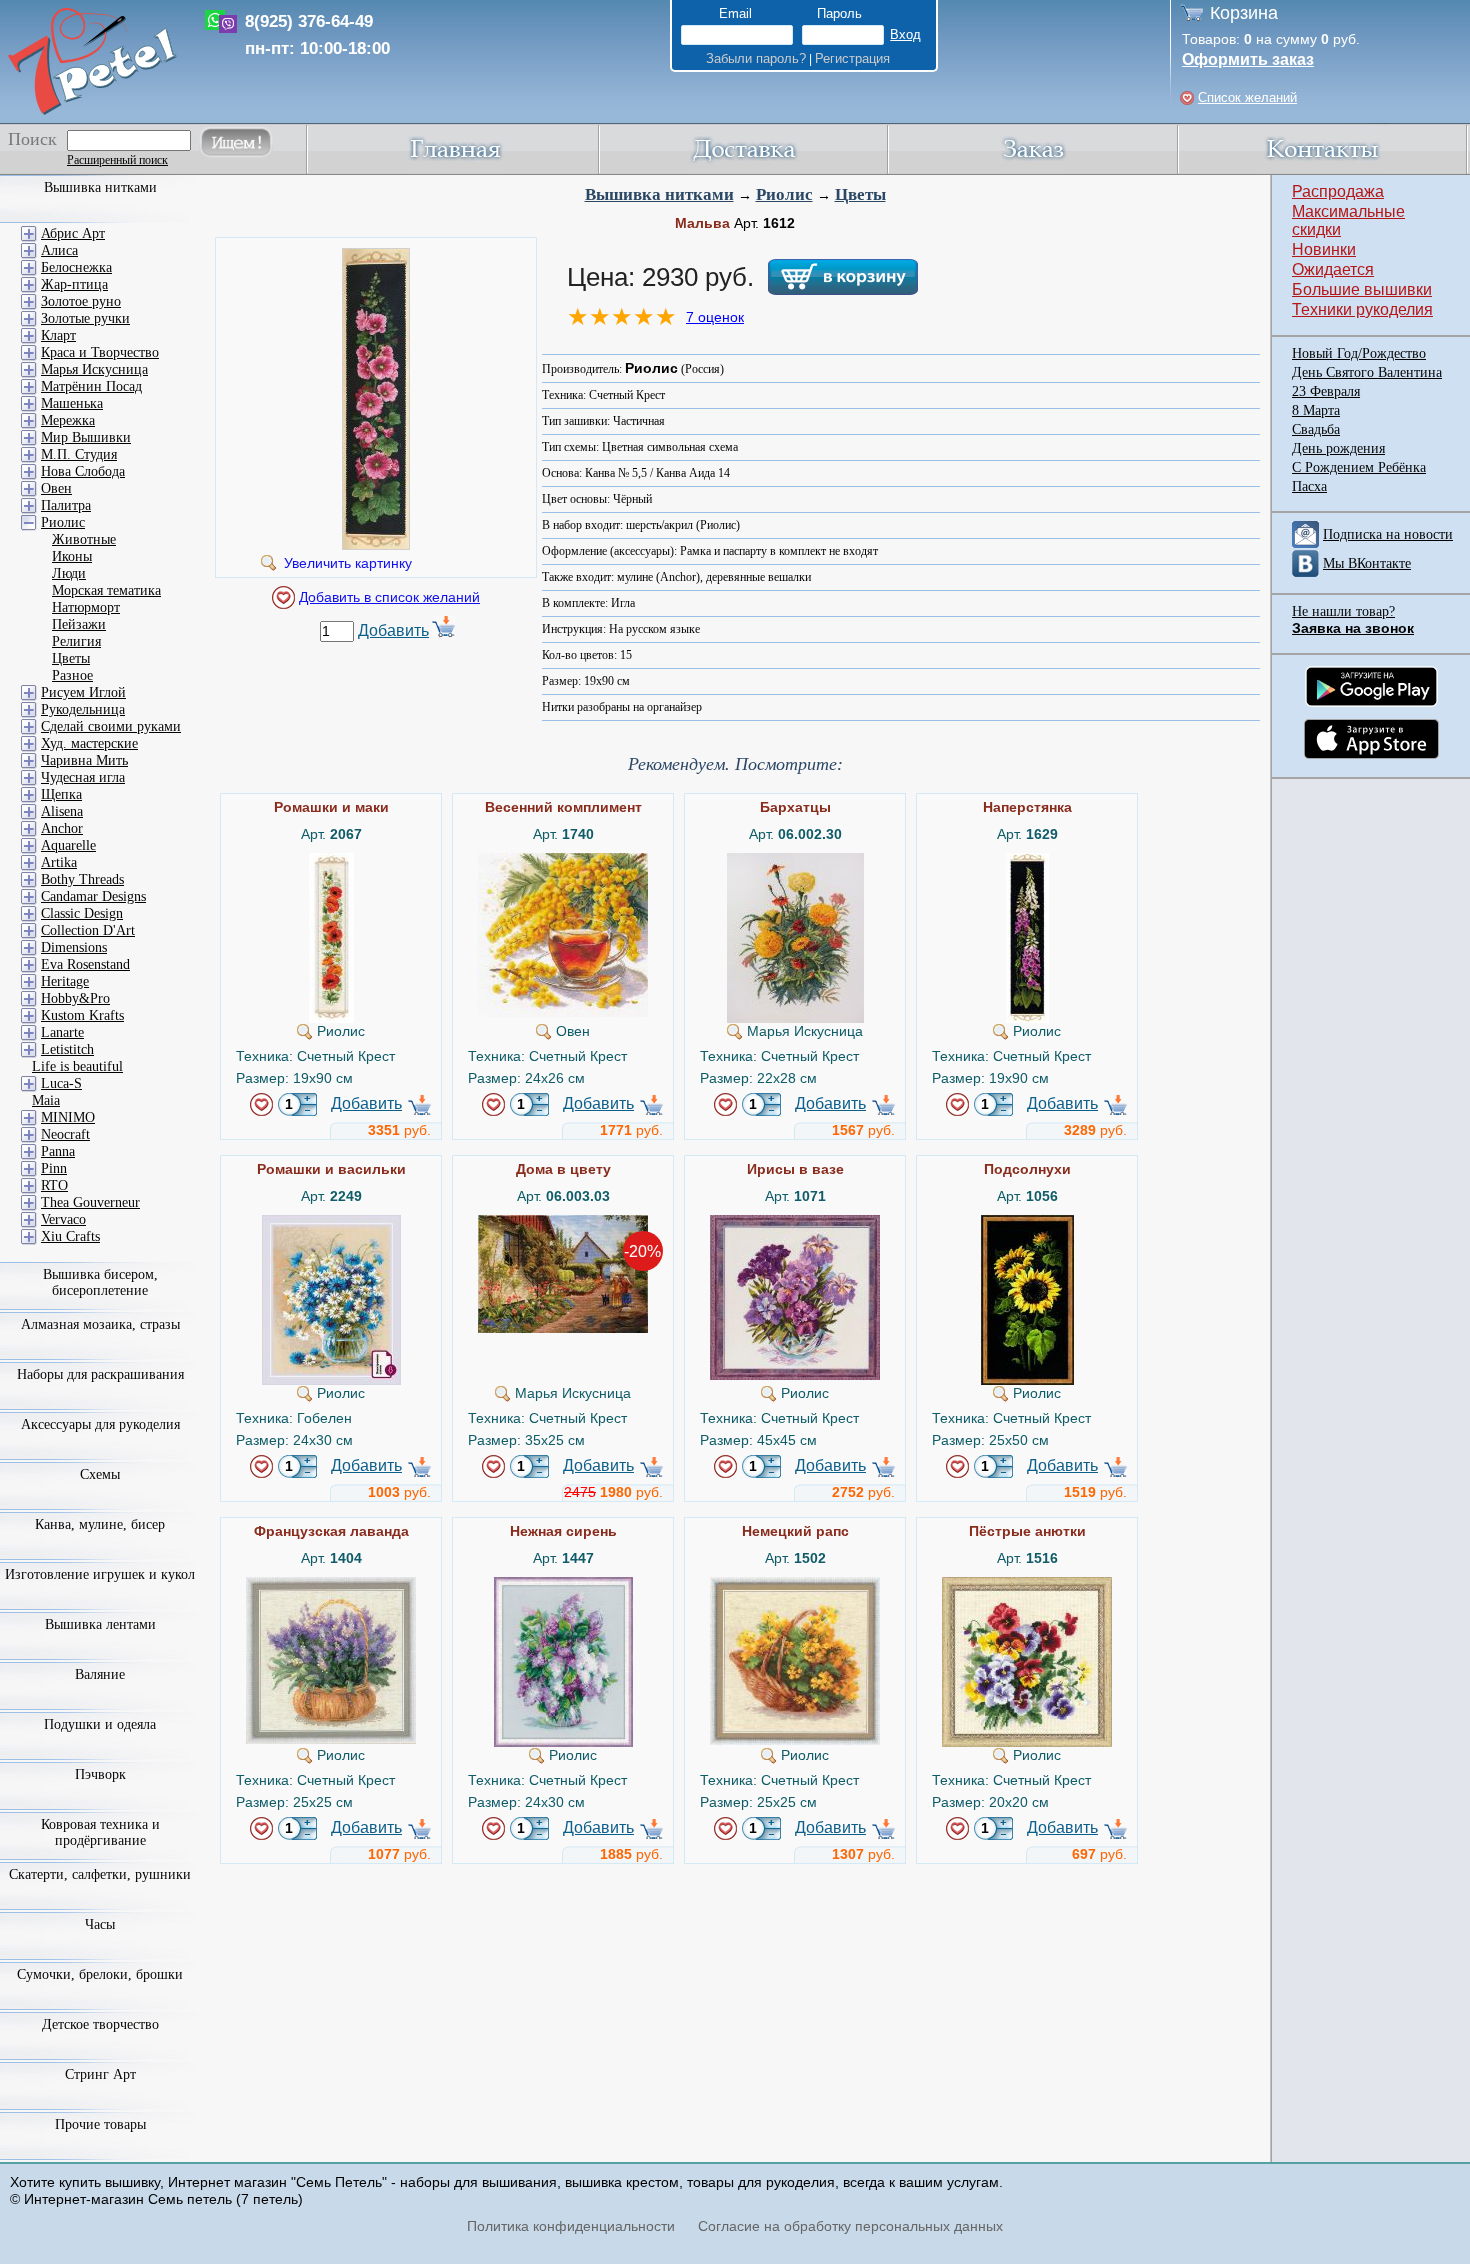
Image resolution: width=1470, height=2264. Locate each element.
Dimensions (74, 947)
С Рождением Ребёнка (1359, 467)
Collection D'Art (88, 930)
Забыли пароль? (756, 58)
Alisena (62, 811)
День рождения (1338, 448)
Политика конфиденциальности (571, 2226)
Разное (72, 675)
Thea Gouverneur (90, 1202)
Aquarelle (68, 845)
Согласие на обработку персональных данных (850, 2226)
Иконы (72, 556)
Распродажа (1338, 191)
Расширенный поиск (117, 160)
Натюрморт (86, 607)
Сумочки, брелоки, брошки (100, 1974)
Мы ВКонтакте (1367, 563)
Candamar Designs (93, 896)
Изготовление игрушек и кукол (100, 1574)
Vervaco (63, 1219)
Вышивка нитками (659, 194)
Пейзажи (79, 624)
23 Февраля (1326, 391)
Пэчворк (100, 1774)
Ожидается (1333, 269)
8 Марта (1316, 410)
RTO (54, 1185)
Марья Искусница (94, 369)
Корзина (1244, 13)
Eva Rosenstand (85, 964)
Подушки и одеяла (100, 1724)
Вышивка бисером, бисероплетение (100, 1282)
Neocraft (65, 1134)
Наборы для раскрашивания (100, 1374)
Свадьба (1316, 429)
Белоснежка (76, 267)
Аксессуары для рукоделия (100, 1424)
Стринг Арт (100, 2074)
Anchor (62, 828)
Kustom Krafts (82, 1015)
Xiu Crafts (70, 1236)
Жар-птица (74, 284)
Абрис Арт (73, 233)
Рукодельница (83, 709)
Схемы (100, 1474)
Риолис (784, 194)
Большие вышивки (1362, 289)
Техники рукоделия (1362, 309)
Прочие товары (100, 2124)
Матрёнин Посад (91, 386)
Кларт (58, 335)
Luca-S (61, 1083)
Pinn (54, 1168)
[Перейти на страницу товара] (331, 861)
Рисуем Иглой (83, 692)
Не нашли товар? (1343, 611)
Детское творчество (100, 2024)
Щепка (61, 794)
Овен (56, 488)
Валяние (100, 1674)
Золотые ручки (85, 318)
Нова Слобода (83, 471)
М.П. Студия (79, 454)
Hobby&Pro (75, 998)
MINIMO (68, 1117)
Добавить (393, 630)
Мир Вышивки (86, 437)
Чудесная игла (83, 777)
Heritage (65, 981)
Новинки (1324, 249)
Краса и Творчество (100, 352)
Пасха (1309, 486)
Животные (84, 539)
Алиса (59, 250)
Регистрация (852, 58)
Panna (58, 1151)
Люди (69, 573)
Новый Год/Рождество (1359, 353)
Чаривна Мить (84, 760)
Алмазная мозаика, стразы (100, 1324)
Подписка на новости (1388, 534)
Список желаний (1247, 97)
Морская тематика (106, 590)
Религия (76, 641)
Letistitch (67, 1049)
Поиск (32, 139)
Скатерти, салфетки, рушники (100, 1874)
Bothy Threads (82, 879)
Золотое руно (81, 301)
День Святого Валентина (1367, 372)
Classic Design (82, 913)
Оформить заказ (1248, 59)
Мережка (68, 420)
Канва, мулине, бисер (100, 1524)
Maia (46, 1100)
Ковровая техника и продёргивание (100, 1832)
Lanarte (62, 1032)
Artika (59, 862)
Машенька (72, 403)
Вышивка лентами (100, 1624)
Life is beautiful (77, 1066)
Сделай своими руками (111, 726)
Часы (100, 1924)
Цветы (860, 194)
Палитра (66, 505)
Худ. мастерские (89, 743)
